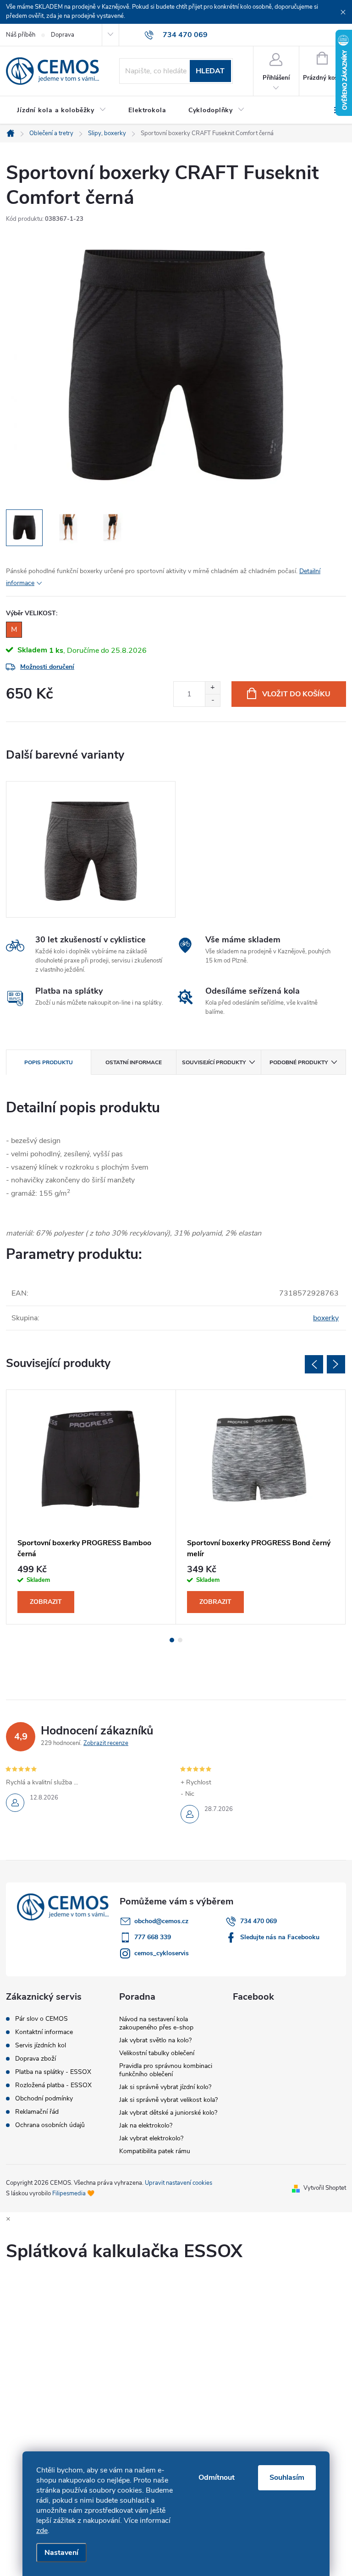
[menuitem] (62, 110)
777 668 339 (153, 1937)
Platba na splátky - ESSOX (53, 2072)
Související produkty (214, 1062)
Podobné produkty (299, 1062)
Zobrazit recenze (106, 1743)
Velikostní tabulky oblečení (157, 2053)
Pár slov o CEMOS (41, 2019)
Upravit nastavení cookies (179, 2183)
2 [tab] (180, 1640)
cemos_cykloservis (162, 1953)
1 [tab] (172, 1640)
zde (42, 2531)
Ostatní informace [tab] (134, 1062)
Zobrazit (46, 1602)
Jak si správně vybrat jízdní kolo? (165, 2087)
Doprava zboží (36, 2059)
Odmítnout (217, 2478)
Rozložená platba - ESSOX (53, 2085)
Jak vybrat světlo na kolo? (155, 2040)
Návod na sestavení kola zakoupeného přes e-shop (156, 2023)
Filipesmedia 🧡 (73, 2193)
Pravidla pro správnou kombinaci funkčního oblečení (166, 2070)
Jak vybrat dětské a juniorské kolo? (168, 2113)
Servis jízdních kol (41, 2045)
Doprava (63, 35)
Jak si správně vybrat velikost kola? (168, 2100)
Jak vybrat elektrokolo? (151, 2138)
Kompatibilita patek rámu (155, 2151)
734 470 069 (258, 1921)
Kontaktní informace (44, 2032)
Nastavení (61, 2553)
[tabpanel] (91, 849)
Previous (314, 1364)
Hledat (210, 71)
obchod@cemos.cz (161, 1921)
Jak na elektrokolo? (146, 2125)
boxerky (326, 1318)
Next (336, 1364)
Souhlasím (287, 2478)
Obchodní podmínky (44, 2099)
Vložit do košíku (296, 694)
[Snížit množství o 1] (212, 700)
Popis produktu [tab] (49, 1062)
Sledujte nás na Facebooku (280, 1937)
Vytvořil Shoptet (325, 2188)
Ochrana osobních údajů (50, 2125)
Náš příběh (21, 35)
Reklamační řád (37, 2112)
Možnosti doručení (47, 667)
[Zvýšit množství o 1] (212, 688)
